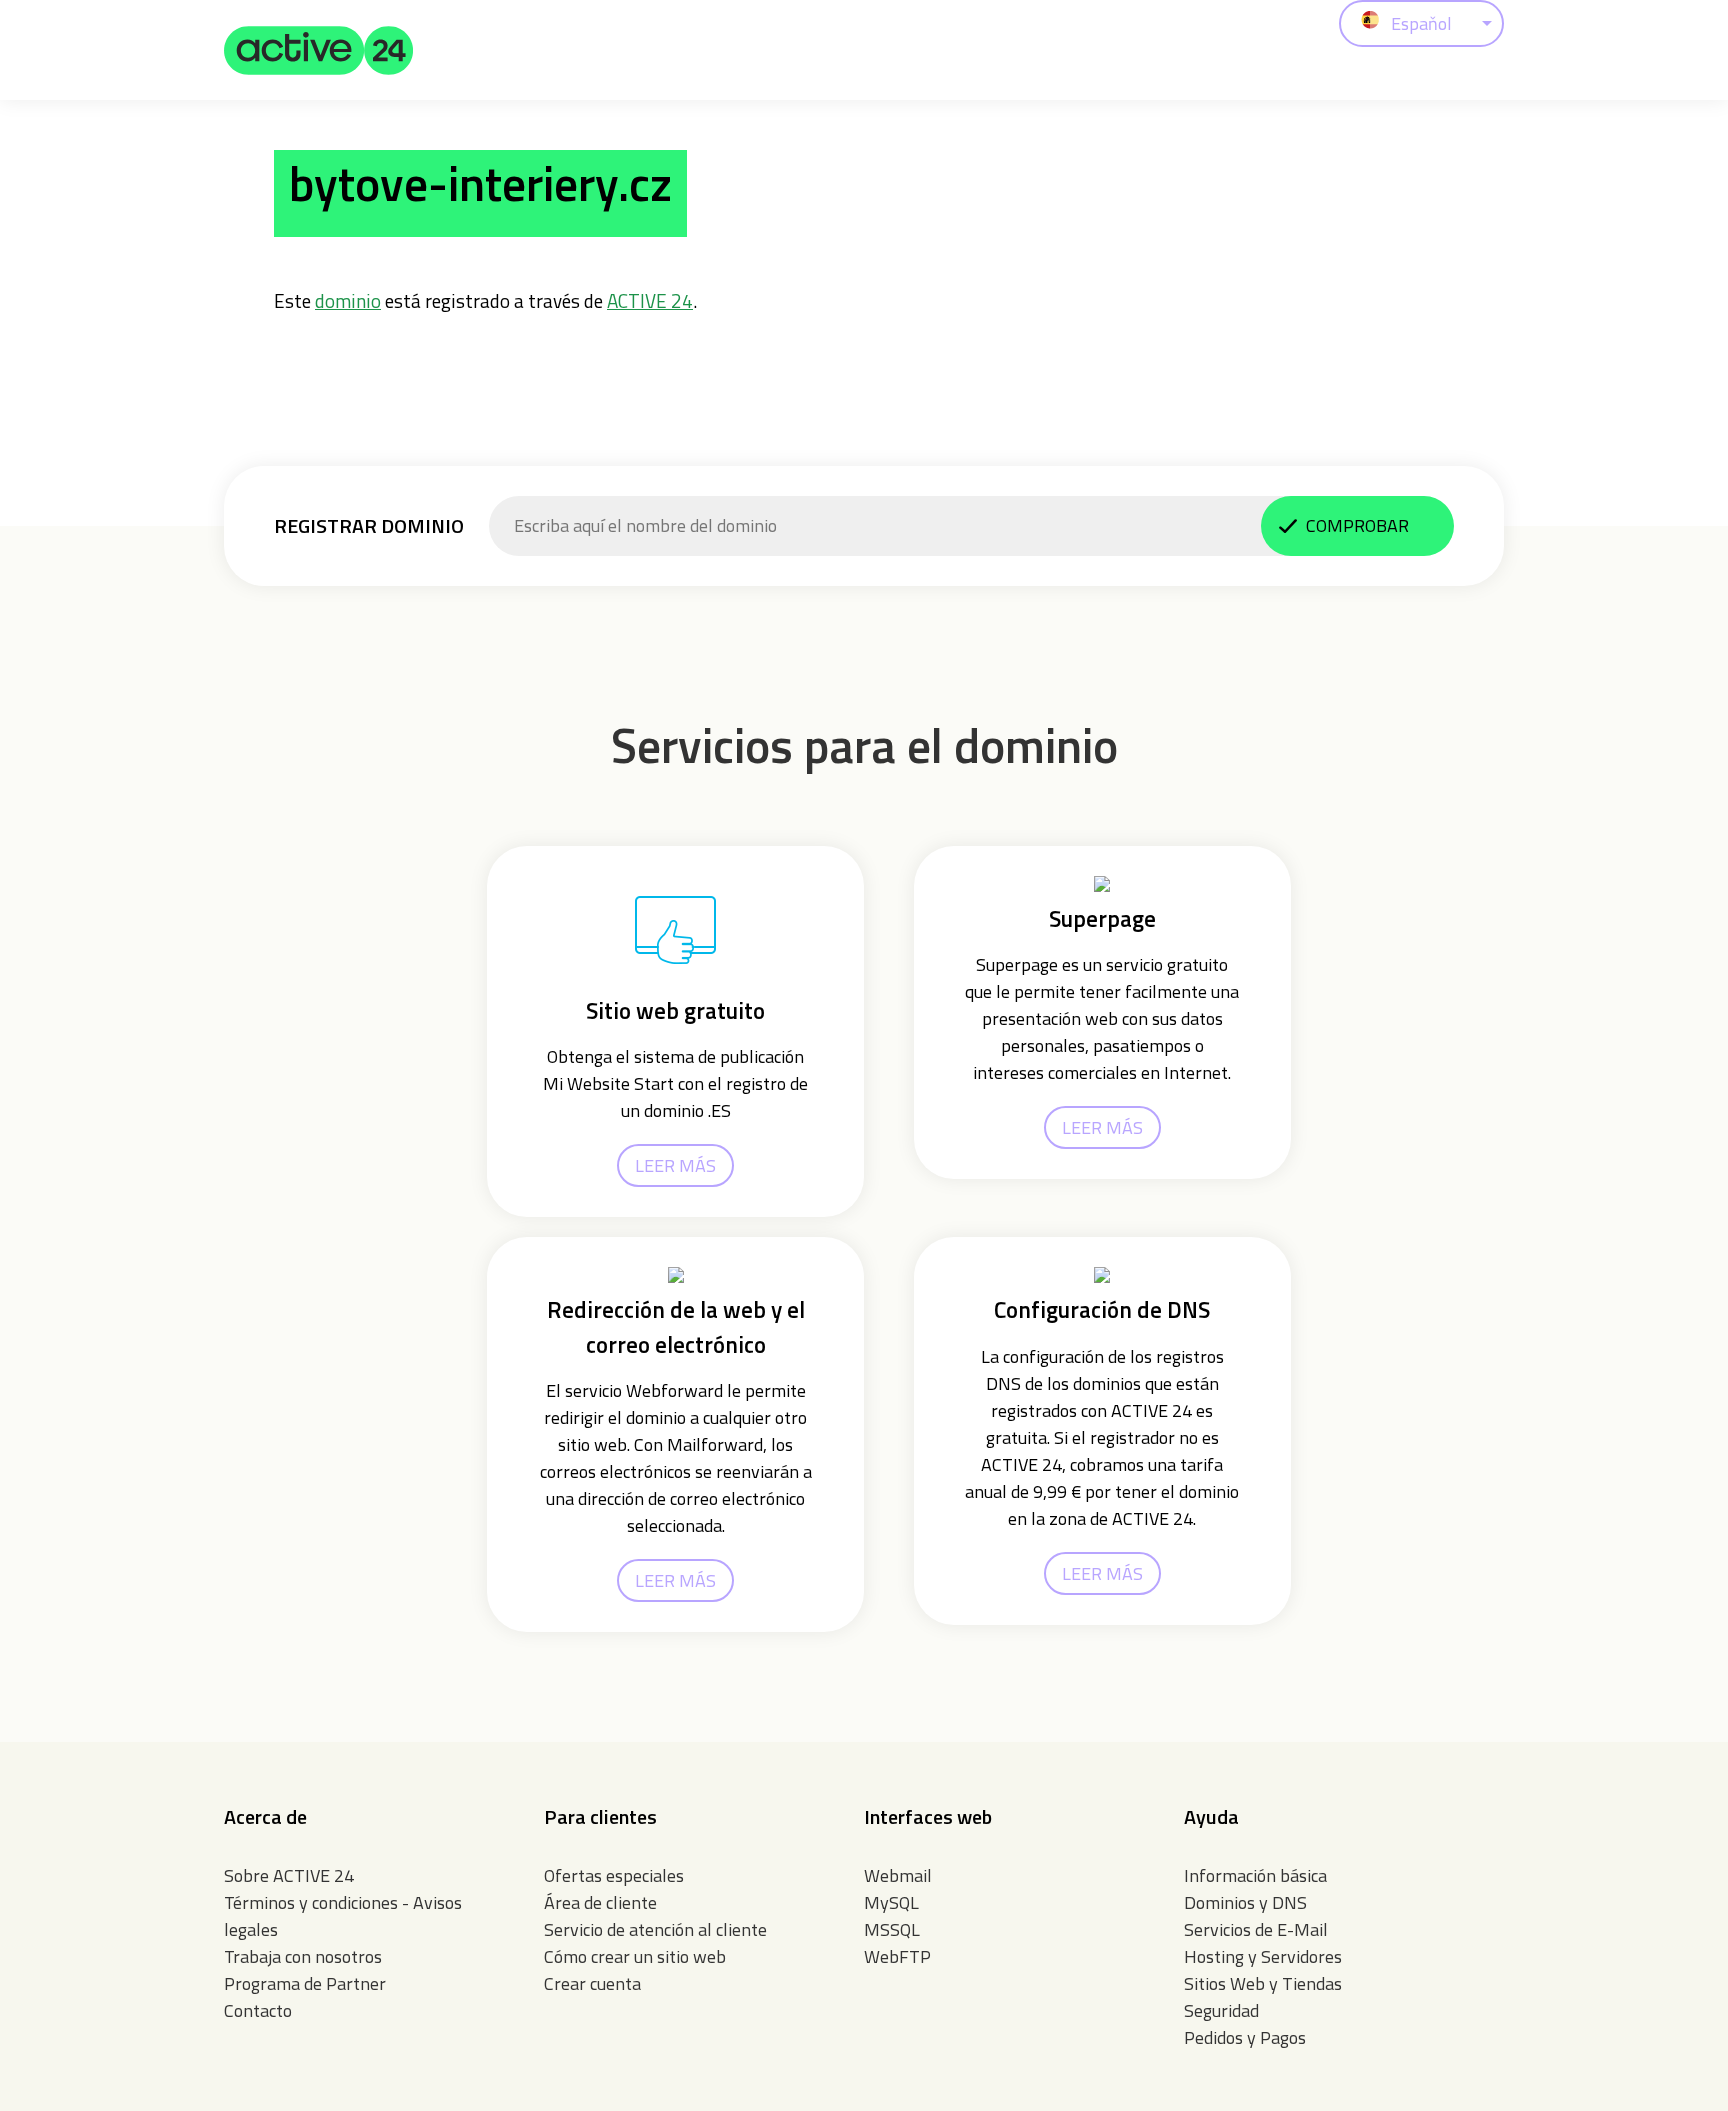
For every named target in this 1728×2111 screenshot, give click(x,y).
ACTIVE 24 (650, 300)
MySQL (891, 1902)
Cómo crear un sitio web (635, 1956)
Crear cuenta (592, 1983)
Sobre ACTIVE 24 (289, 1875)
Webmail (898, 1875)
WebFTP (897, 1956)
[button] (319, 50)
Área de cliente (600, 1902)
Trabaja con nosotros (303, 1956)
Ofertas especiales (614, 1875)
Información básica (1255, 1875)
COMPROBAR (1357, 525)
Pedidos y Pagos (1245, 2037)
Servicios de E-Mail (1256, 1929)
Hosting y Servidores (1263, 1956)
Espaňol (1421, 23)
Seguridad (1221, 2010)
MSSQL (892, 1929)
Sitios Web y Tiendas (1263, 1983)
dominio (348, 300)
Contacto (258, 2010)
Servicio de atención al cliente (655, 1929)
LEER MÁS (675, 1165)
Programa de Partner (305, 1983)
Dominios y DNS (1245, 1902)
